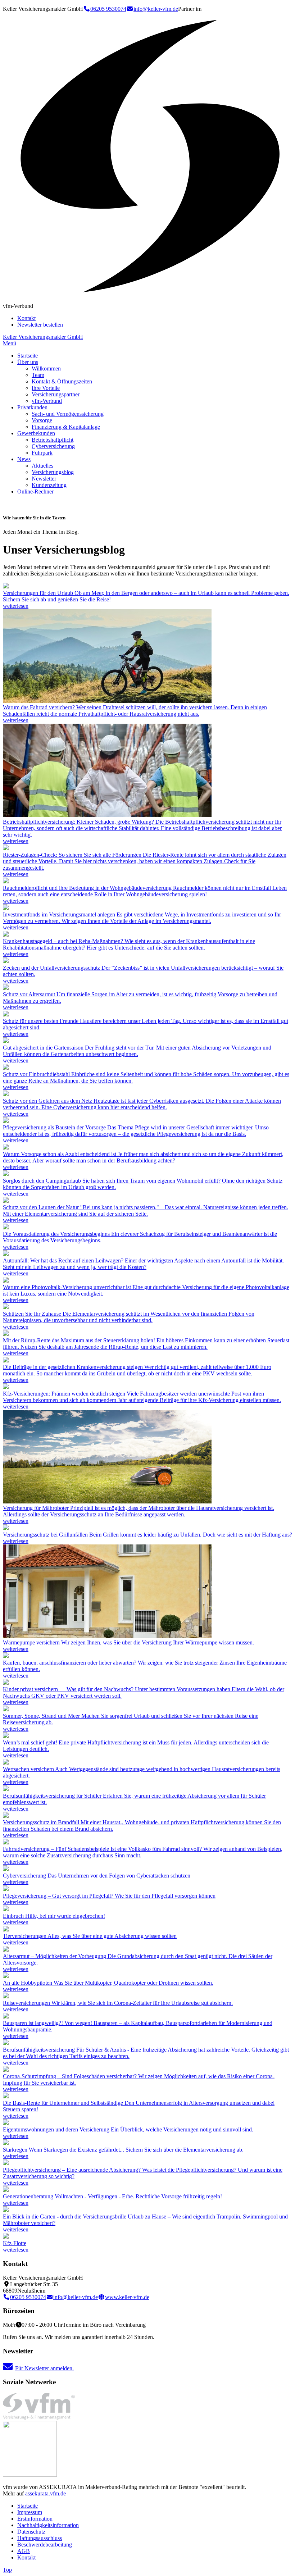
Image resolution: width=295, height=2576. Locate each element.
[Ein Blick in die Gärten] (6, 2210)
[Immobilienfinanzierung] (6, 1656)
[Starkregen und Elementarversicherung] (6, 2143)
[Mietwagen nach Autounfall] (6, 1254)
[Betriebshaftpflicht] (107, 815)
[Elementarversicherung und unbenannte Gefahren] (6, 1307)
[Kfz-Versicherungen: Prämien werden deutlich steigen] (6, 1387)
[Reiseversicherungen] (6, 1996)
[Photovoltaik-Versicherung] (6, 1281)
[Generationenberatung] (6, 2190)
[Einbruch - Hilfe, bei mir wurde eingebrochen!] (6, 1909)
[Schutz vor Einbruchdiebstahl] (6, 1068)
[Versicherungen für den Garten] (6, 1041)
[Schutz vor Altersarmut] (6, 988)
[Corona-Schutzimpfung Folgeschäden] (6, 2070)
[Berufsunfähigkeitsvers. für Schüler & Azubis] (6, 2043)
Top (7, 2570)
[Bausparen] (6, 2017)
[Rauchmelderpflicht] (6, 881)
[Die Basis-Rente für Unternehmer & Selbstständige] (6, 2096)
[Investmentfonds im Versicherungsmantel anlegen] (6, 908)
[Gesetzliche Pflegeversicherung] (6, 2163)
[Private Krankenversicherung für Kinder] (6, 1683)
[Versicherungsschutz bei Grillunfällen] (6, 1528)
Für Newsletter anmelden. (44, 2368)
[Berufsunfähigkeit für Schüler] (6, 1789)
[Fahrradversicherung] (107, 701)
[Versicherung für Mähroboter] (107, 1501)
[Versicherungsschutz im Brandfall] (6, 1816)
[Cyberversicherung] (6, 1094)
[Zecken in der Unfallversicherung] (6, 961)
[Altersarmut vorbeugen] (6, 1950)
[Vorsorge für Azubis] (6, 1148)
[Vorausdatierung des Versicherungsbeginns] (6, 1227)
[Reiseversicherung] (6, 1709)
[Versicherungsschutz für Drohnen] (6, 1976)
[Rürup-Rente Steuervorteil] (6, 1334)
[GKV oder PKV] (6, 1360)
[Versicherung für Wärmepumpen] (107, 1636)
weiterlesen (16, 606)
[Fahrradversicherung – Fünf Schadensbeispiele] (6, 1842)
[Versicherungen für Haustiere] (6, 1014)
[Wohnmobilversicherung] (6, 1174)
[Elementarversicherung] (6, 1201)
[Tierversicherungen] (6, 1929)
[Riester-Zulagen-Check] (6, 848)
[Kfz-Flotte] (6, 2237)
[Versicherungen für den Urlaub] (6, 586)
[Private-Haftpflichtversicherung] (6, 1736)
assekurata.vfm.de (46, 2493)
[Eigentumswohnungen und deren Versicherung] (6, 2123)
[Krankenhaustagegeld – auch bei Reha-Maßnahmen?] (6, 935)
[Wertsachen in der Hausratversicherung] (6, 1763)
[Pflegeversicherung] (6, 1121)
